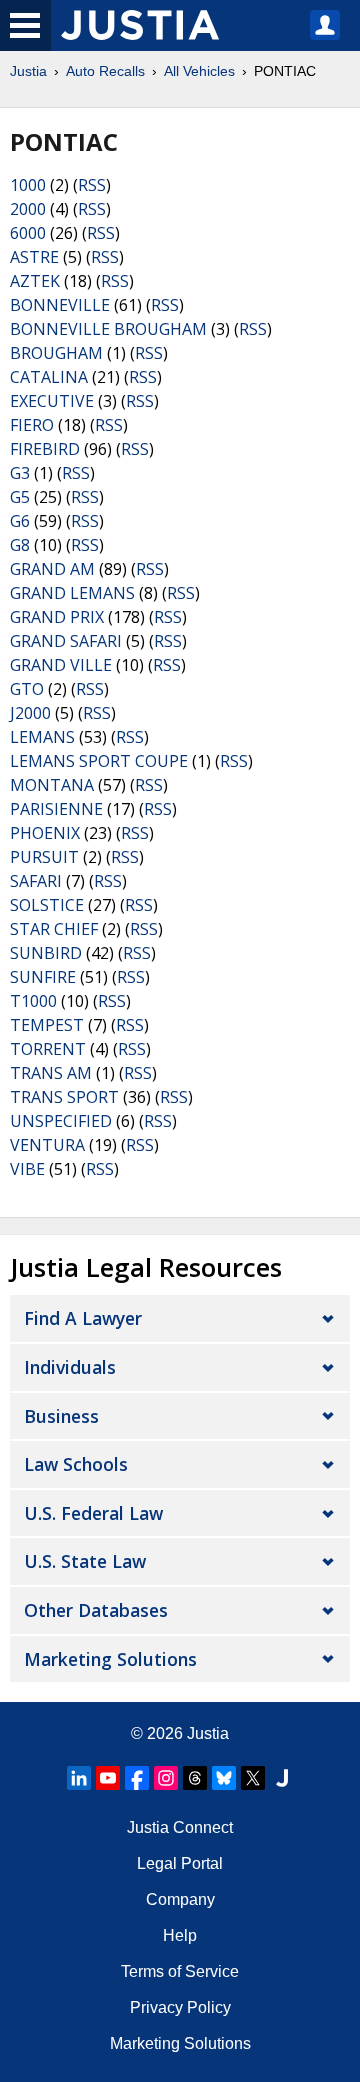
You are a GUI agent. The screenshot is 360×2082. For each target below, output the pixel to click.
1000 (28, 185)
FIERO (32, 425)
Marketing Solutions (110, 1659)
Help (180, 1935)
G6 (20, 521)
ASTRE (34, 257)
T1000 (33, 1001)
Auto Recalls (105, 71)
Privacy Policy (180, 2007)
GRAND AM (52, 569)
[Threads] (195, 1778)
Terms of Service (180, 1971)
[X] (253, 1778)
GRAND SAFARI (66, 641)
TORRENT (48, 1049)
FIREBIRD (45, 449)
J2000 (30, 713)
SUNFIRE (43, 977)
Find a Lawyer (83, 1318)
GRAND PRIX (57, 617)
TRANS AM (51, 1073)
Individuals (70, 1367)
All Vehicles (199, 71)
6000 (28, 233)
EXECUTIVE (52, 401)
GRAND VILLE (61, 665)
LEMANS (42, 737)
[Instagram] (166, 1778)
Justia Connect (180, 1827)
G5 (20, 497)
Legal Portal (180, 1863)
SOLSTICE (47, 905)
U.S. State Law (85, 1561)
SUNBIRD (46, 953)
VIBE (27, 1169)
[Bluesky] (224, 1778)
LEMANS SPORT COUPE (99, 761)
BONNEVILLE (60, 305)
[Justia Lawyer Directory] (282, 1778)
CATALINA (49, 377)
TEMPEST (47, 1025)
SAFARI (36, 881)
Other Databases (96, 1610)
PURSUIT (44, 857)
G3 (20, 473)
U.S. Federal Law (93, 1513)
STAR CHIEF (54, 929)
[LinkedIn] (79, 1778)
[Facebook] (137, 1778)
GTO (27, 689)
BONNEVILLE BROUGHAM (108, 329)
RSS (92, 185)
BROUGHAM (56, 353)
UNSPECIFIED (61, 1121)
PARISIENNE (56, 809)
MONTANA (52, 785)
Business (61, 1416)
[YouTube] (108, 1778)
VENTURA (47, 1145)
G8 (20, 545)
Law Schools (76, 1464)
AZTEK (35, 281)
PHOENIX (45, 833)
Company (180, 1899)
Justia (28, 71)
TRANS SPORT (64, 1097)
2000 (28, 209)
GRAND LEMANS (72, 593)
